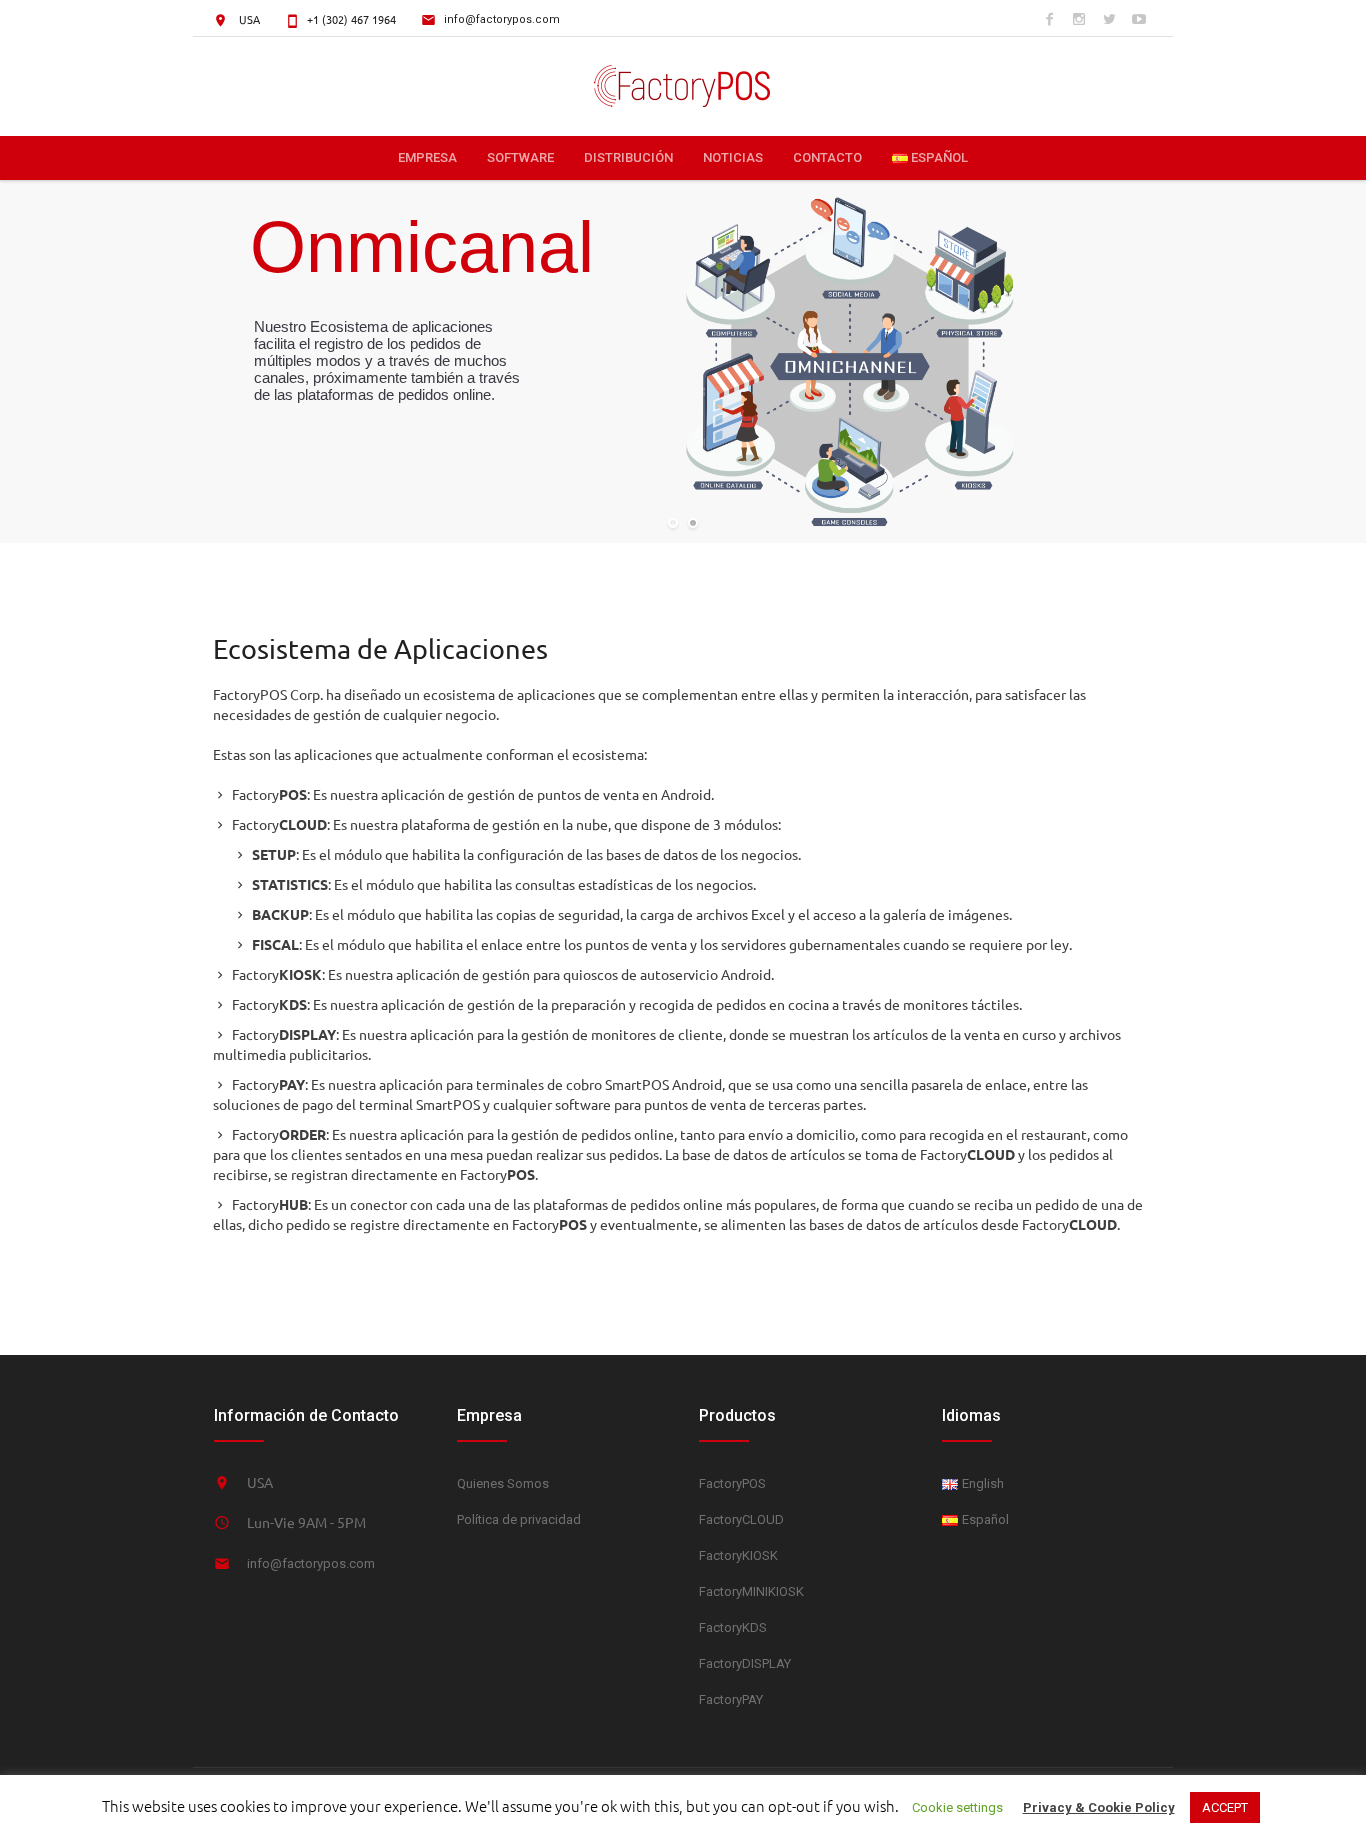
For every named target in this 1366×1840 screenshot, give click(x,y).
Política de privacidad (519, 1519)
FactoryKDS (733, 1627)
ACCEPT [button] (1225, 1807)
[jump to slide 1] (673, 523)
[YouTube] (1139, 19)
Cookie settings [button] (957, 1807)
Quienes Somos (503, 1483)
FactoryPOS (732, 1483)
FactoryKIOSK (738, 1555)
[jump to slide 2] (693, 523)
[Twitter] (1109, 19)
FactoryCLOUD (741, 1519)
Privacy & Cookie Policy (1099, 1807)
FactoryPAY (731, 1699)
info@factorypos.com (502, 19)
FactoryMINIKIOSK (751, 1591)
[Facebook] (1049, 19)
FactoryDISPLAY (745, 1663)
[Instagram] (1079, 19)
